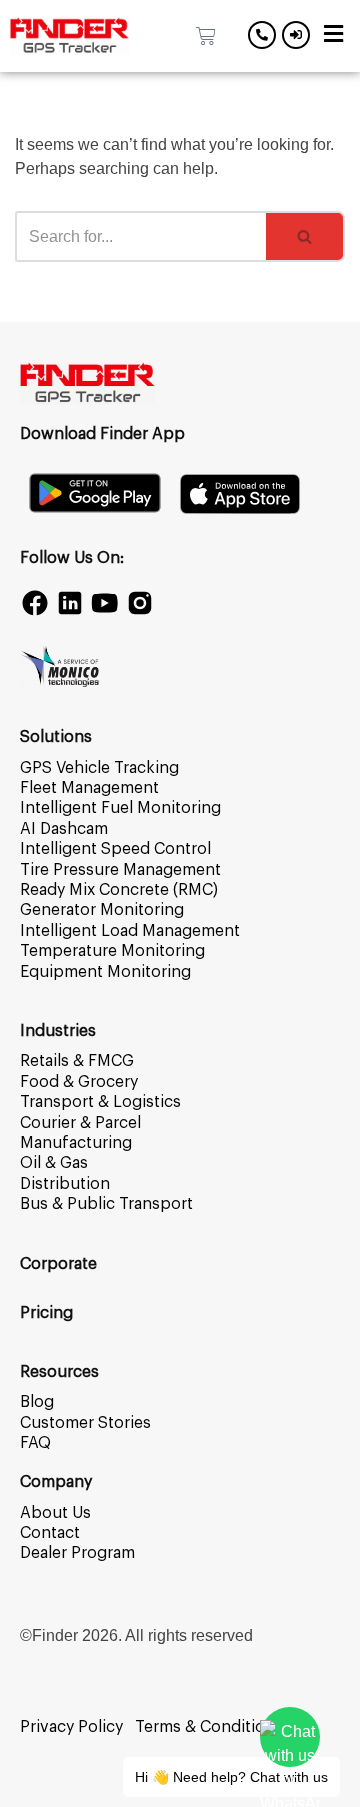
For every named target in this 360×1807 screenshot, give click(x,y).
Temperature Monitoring (112, 951)
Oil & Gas (54, 1163)
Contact (50, 1533)
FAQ (35, 1443)
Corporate (58, 1264)
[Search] (305, 236)
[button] (333, 36)
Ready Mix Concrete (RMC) (119, 890)
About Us (55, 1513)
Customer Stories (85, 1423)
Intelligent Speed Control (115, 849)
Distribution (65, 1184)
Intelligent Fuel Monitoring (120, 808)
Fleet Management (89, 788)
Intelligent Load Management (130, 931)
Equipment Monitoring (105, 972)
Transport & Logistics (100, 1102)
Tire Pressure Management (120, 870)
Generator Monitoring (102, 910)
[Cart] (206, 36)
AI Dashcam (64, 829)
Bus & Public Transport (106, 1204)
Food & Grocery (79, 1082)
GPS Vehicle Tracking (99, 768)
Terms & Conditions (209, 1727)
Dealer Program (77, 1553)
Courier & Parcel (80, 1123)
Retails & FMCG (77, 1061)
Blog (37, 1402)
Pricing (46, 1313)
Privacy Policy (71, 1727)
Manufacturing (76, 1143)
